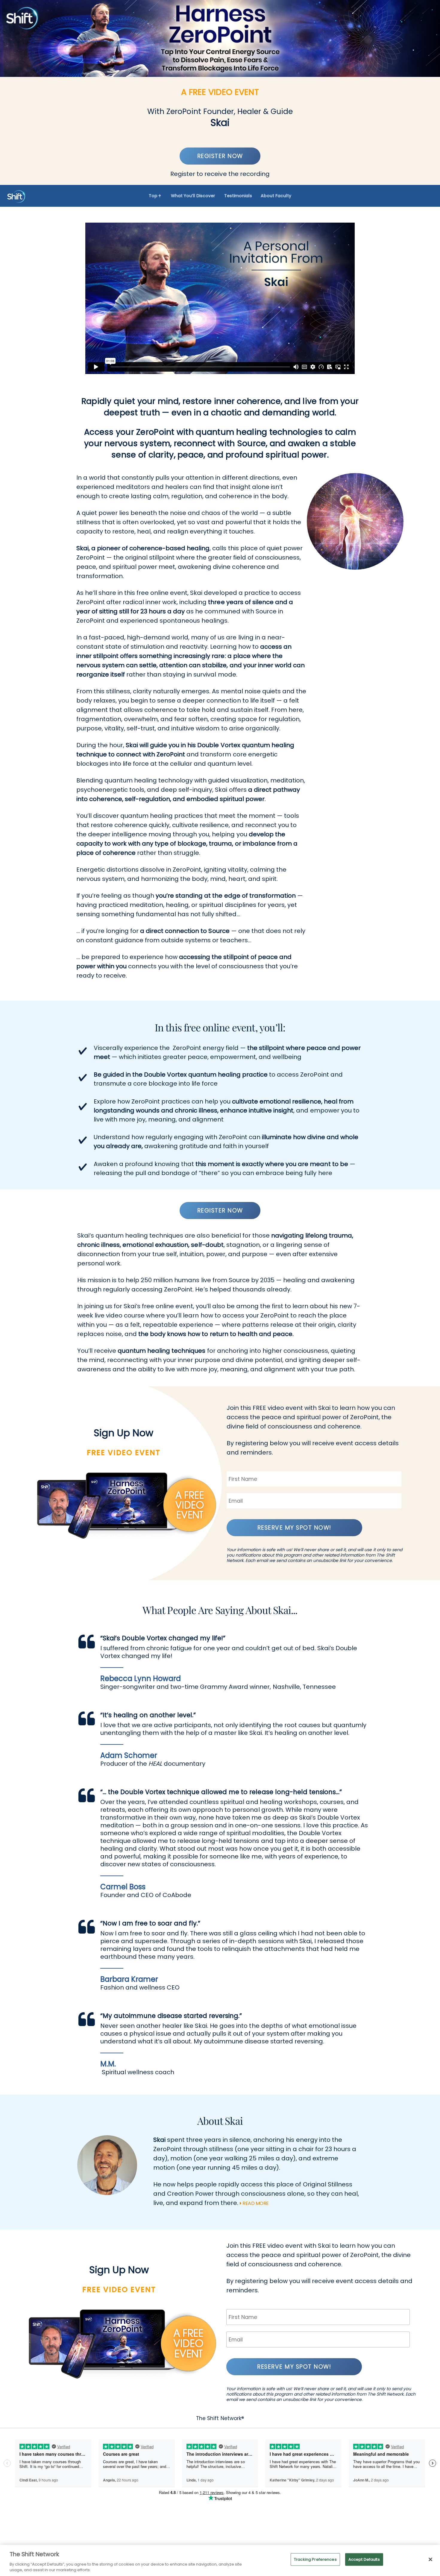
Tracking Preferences (315, 2559)
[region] (220, 2560)
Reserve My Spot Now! (294, 1528)
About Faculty (276, 196)
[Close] (430, 2560)
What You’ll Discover (193, 196)
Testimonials (238, 196)
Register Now (220, 156)
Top (154, 196)
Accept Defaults (364, 2559)
